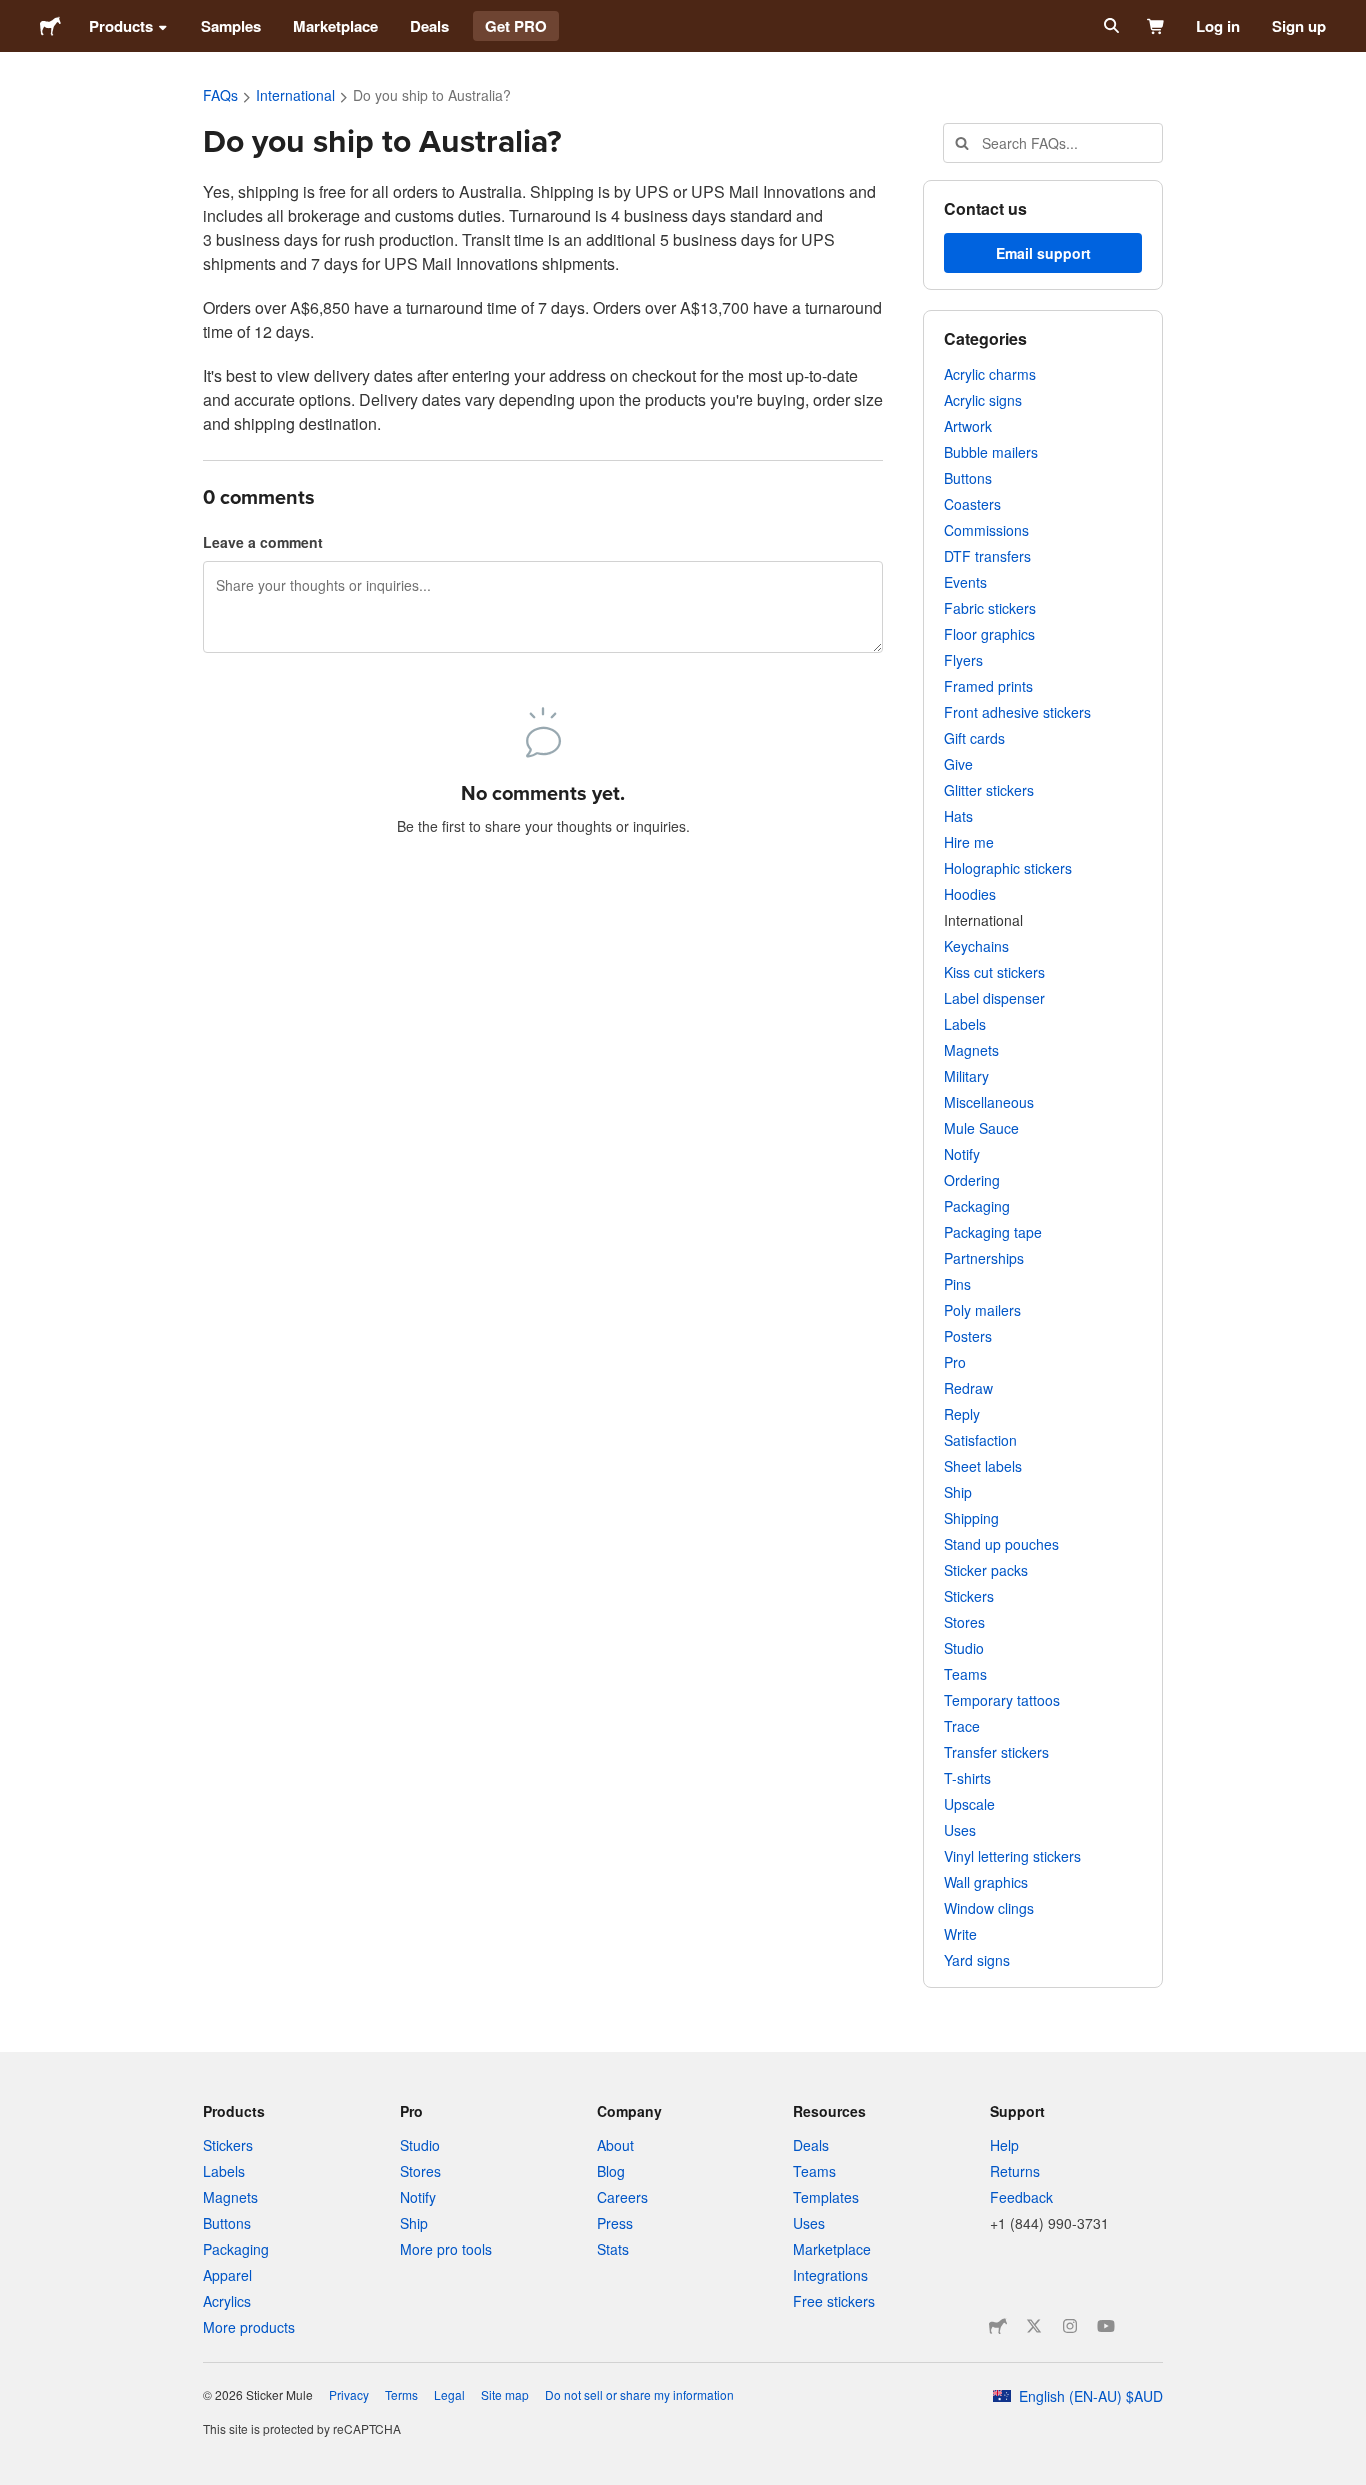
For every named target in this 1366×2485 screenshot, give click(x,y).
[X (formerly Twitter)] (1034, 2326)
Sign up (1299, 26)
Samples (231, 26)
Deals (429, 26)
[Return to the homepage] (50, 26)
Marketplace (335, 26)
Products (121, 26)
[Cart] (1156, 26)
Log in (1218, 26)
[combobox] (1053, 143)
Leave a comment (263, 542)
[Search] (1109, 26)
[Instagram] (1070, 2326)
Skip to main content (15, 15)
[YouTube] (1106, 2326)
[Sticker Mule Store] (998, 2326)
